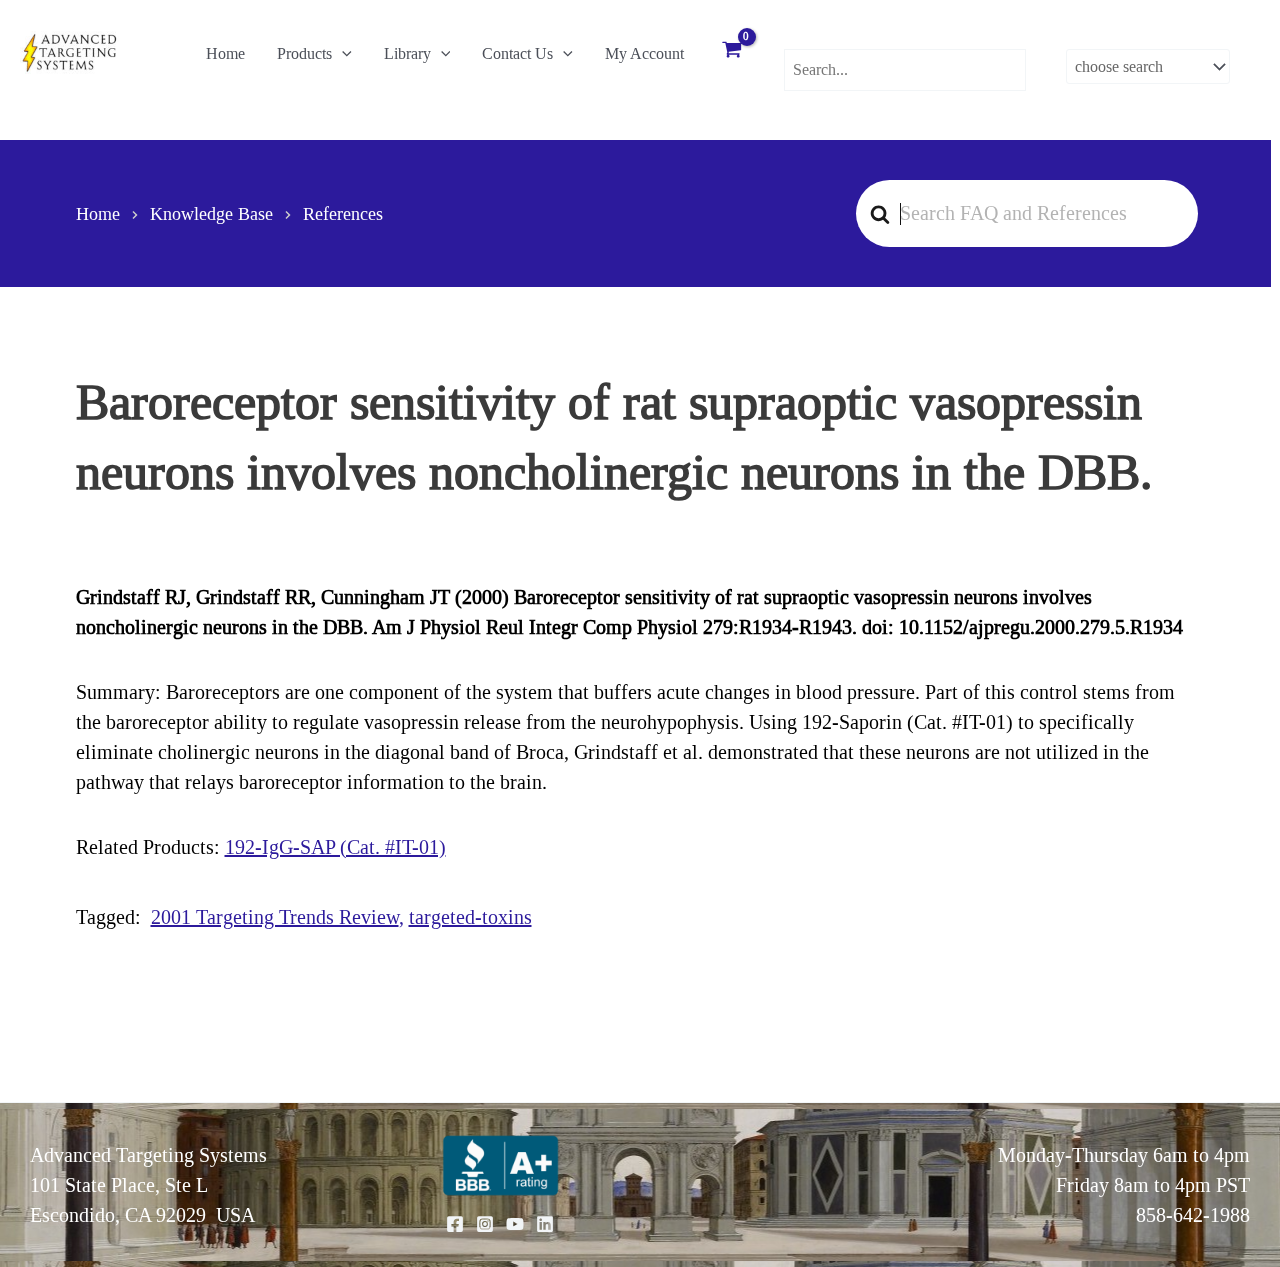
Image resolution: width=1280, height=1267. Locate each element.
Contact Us (517, 53)
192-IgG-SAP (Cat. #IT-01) (335, 847)
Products (304, 53)
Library (407, 53)
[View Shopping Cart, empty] (732, 52)
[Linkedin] (545, 1224)
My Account (644, 53)
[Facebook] (455, 1224)
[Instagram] (485, 1224)
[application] (342, 54)
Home (225, 53)
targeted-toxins (470, 917)
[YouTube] (515, 1224)
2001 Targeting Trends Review (275, 917)
